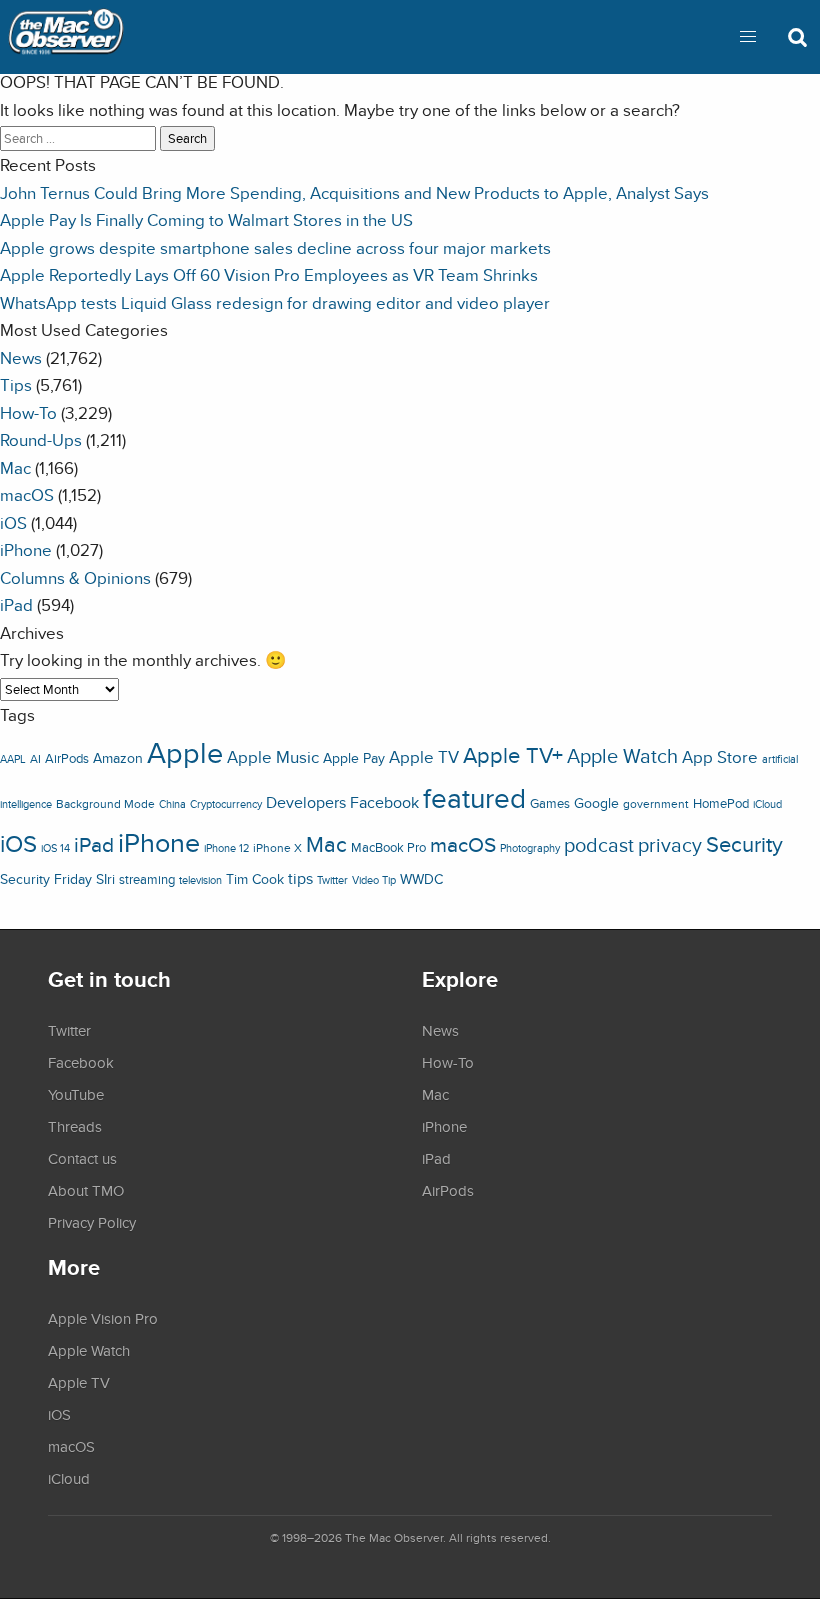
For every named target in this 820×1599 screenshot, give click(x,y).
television (200, 880)
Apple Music (273, 757)
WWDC (421, 879)
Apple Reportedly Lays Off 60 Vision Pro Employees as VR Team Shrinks (269, 274)
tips (300, 878)
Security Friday (46, 879)
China (172, 804)
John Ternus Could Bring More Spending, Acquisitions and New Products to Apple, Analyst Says (354, 192)
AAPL (13, 759)
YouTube (76, 1094)
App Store (720, 757)
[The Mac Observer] (66, 37)
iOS (13, 522)
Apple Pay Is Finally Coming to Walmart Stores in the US (206, 219)
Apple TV (424, 757)
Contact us (82, 1158)
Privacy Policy (92, 1222)
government (656, 803)
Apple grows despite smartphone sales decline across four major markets (275, 247)
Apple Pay (354, 758)
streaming (147, 879)
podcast (599, 844)
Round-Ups (41, 439)
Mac (15, 467)
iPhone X (277, 848)
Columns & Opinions (75, 577)
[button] (748, 37)
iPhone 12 (226, 848)
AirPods (67, 758)
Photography (530, 848)
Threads (75, 1126)
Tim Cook (255, 878)
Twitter (332, 880)
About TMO (86, 1190)
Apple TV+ (513, 755)
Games (550, 803)
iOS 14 (55, 848)
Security (744, 844)
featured (474, 798)
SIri (105, 879)
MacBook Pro (388, 847)
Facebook (384, 802)
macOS (27, 494)
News (21, 357)
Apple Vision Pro (103, 1318)
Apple (185, 752)
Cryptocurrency (226, 804)
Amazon (118, 758)
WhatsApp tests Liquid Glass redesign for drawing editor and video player (275, 302)
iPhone (26, 549)
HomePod (721, 803)
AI (35, 759)
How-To (28, 412)
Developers (306, 802)
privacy (670, 844)
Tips (16, 384)
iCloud (767, 804)
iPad (16, 604)
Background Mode (105, 803)
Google (596, 802)
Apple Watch (622, 756)
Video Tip (374, 880)
